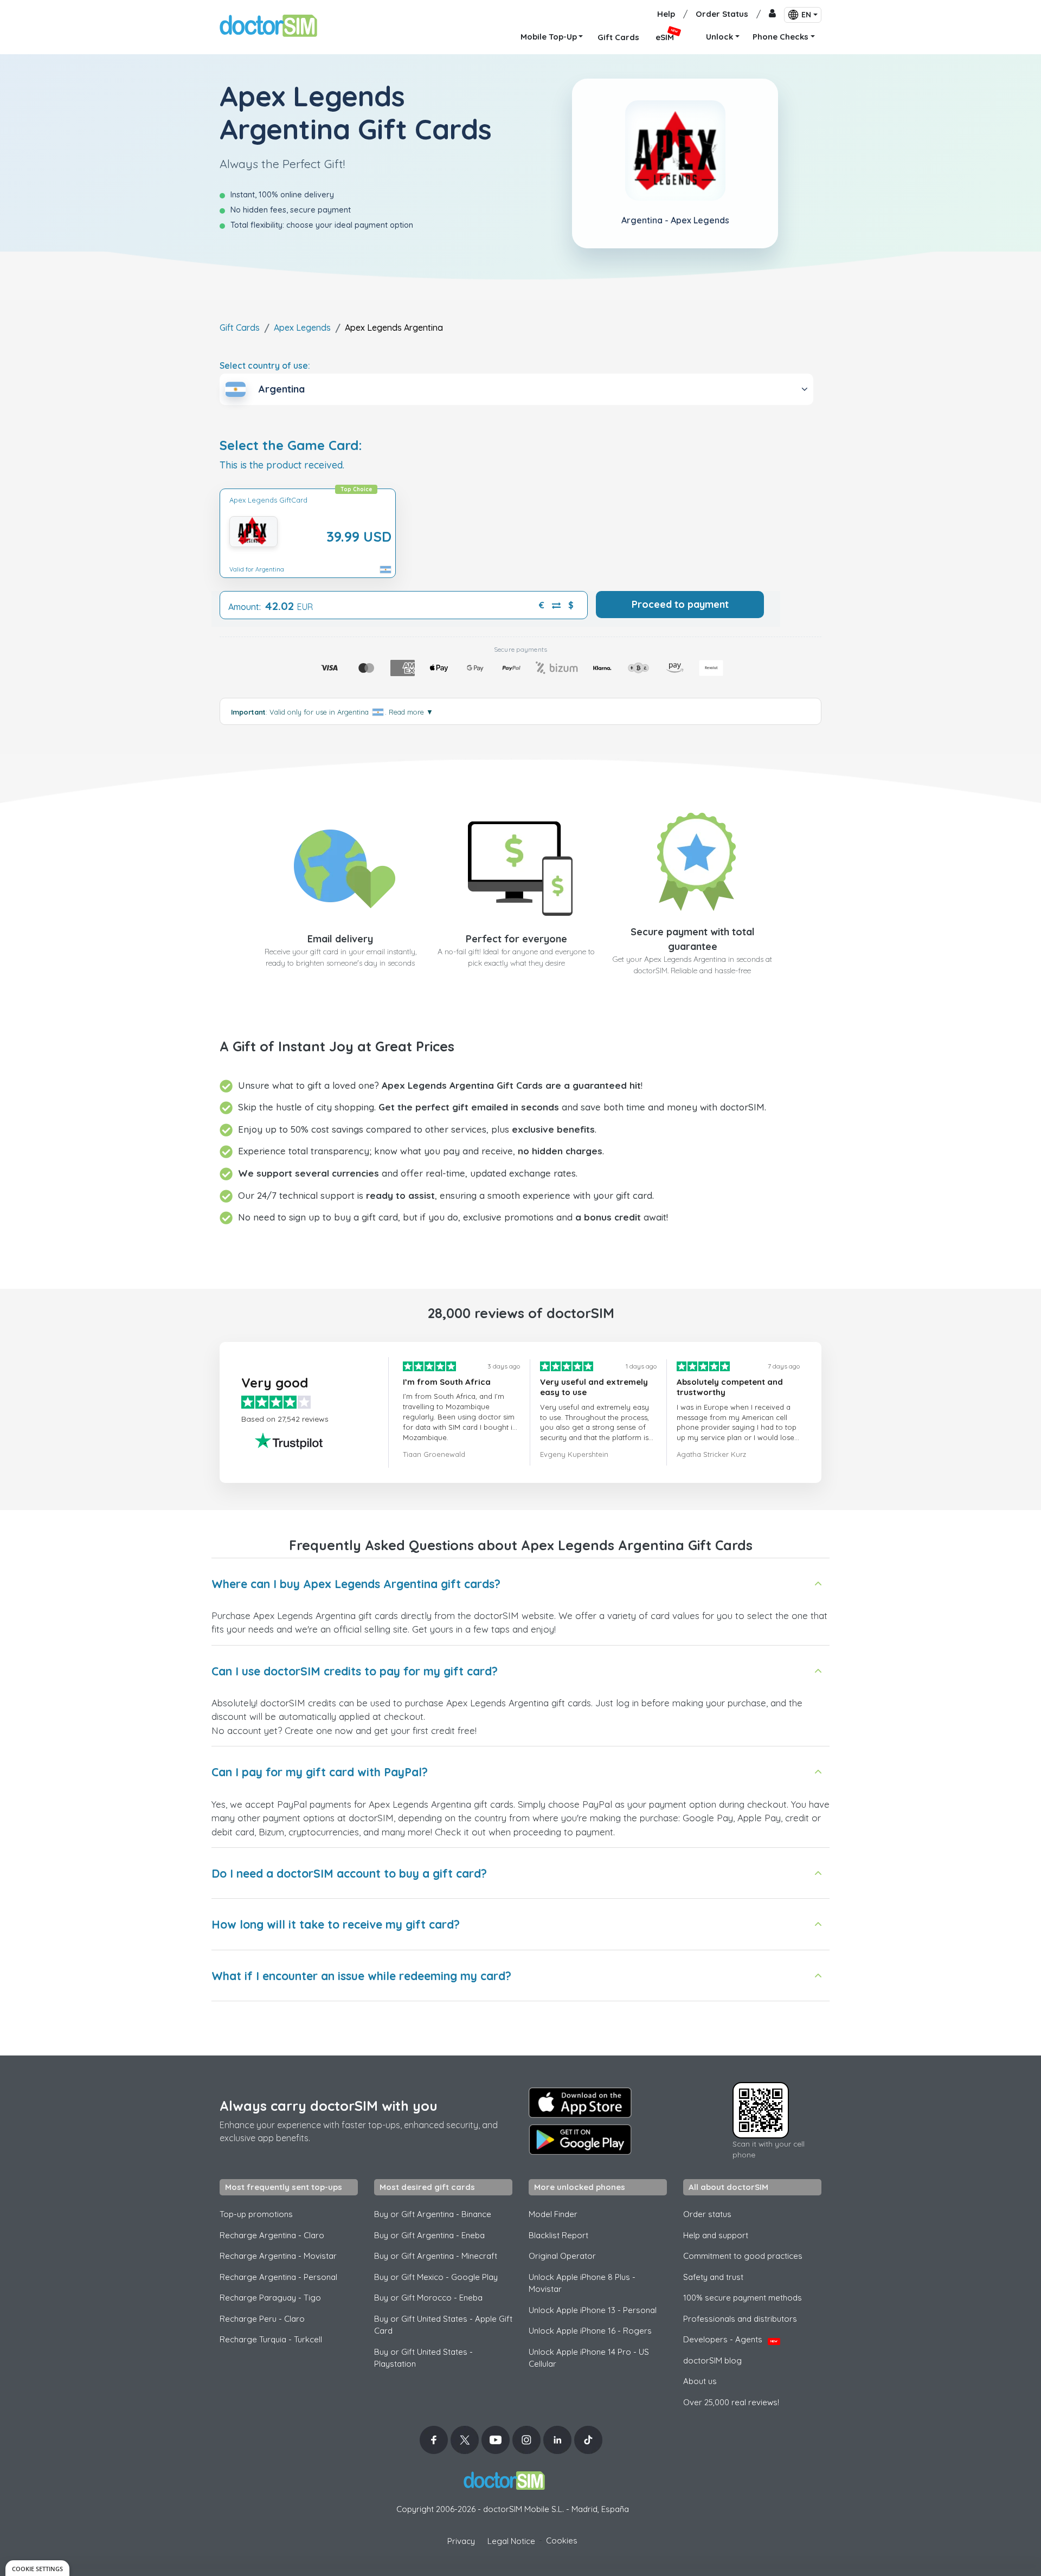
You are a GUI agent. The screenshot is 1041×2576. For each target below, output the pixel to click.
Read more (411, 712)
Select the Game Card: (291, 445)
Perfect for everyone (516, 939)
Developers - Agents (730, 2339)
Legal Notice (511, 2541)
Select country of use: (265, 365)
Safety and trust (713, 2277)
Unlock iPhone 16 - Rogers (590, 2331)
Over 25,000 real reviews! (731, 2402)
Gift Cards (240, 327)
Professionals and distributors (740, 2319)
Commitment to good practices (743, 2256)
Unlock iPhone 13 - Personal (593, 2310)
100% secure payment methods (743, 2298)
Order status (707, 2214)
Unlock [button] (719, 37)
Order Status (722, 14)
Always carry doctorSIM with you (329, 2106)
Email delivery (340, 939)
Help (666, 14)
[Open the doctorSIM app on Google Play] (580, 2140)
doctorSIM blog (712, 2360)
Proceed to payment (680, 604)
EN (806, 15)
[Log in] (772, 14)
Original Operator (562, 2256)
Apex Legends (302, 327)
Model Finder (553, 2214)
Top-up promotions (256, 2214)
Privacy (461, 2541)
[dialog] (37, 2568)
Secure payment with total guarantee (693, 939)
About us (700, 2381)
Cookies (562, 2540)
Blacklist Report (558, 2235)
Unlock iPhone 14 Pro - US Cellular (589, 2358)
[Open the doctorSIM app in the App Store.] (580, 2103)
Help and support (716, 2235)
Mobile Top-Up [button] (549, 37)
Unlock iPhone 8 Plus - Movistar (582, 2283)
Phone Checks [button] (780, 37)
